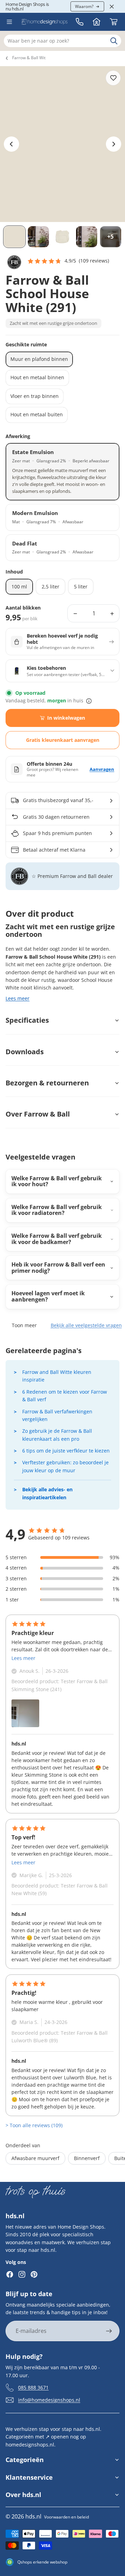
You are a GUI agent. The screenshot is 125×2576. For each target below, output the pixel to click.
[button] (68, 261)
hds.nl (33, 2516)
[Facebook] (10, 2274)
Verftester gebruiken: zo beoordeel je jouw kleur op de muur (65, 1466)
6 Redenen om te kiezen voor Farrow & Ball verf (65, 1396)
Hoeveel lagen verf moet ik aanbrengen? (48, 1296)
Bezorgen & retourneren (47, 1083)
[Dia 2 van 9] (38, 237)
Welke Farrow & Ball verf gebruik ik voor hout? (57, 1181)
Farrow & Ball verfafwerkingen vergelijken (57, 1415)
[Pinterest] (34, 2274)
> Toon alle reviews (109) (34, 2125)
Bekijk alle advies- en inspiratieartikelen (47, 1493)
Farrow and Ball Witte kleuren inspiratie (57, 1376)
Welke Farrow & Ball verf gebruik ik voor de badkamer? (57, 1239)
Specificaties (27, 1020)
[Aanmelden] (109, 2331)
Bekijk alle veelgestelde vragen (86, 1325)
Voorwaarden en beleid (66, 2517)
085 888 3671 (33, 2387)
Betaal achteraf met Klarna (54, 850)
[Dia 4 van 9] (87, 237)
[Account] (97, 22)
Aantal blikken (23, 608)
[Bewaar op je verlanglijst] (113, 78)
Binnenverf (87, 2158)
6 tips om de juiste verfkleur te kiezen (66, 1451)
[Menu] (9, 22)
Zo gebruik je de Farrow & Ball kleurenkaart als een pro (57, 1435)
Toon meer (24, 1325)
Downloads (25, 1052)
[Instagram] (22, 2274)
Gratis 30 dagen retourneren (56, 817)
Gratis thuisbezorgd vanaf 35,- (58, 800)
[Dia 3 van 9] (62, 237)
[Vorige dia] (11, 144)
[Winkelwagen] (114, 22)
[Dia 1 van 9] (14, 237)
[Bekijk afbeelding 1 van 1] (25, 1713)
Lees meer (18, 998)
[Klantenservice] (80, 22)
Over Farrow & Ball (38, 1114)
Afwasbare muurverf (35, 2158)
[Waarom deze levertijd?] (89, 701)
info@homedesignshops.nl (49, 2400)
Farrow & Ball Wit (29, 58)
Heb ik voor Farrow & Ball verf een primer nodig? (58, 1268)
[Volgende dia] (114, 144)
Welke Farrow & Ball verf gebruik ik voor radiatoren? (57, 1210)
